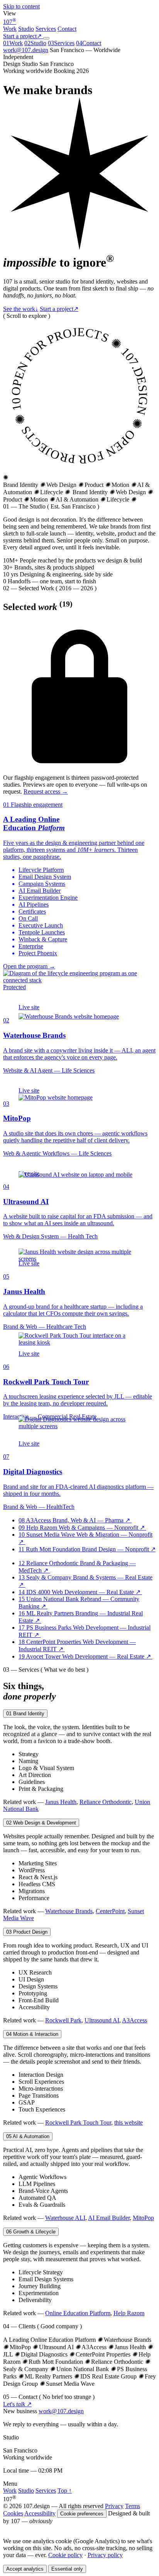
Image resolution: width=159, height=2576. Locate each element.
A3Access (134, 2020)
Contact (67, 29)
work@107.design (26, 50)
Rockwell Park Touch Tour (78, 2122)
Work (10, 29)
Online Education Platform (78, 2313)
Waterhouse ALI (65, 2218)
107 (10, 22)
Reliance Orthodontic (106, 1802)
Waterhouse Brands (69, 1911)
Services (46, 29)
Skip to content (21, 6)
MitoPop (143, 2218)
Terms (133, 2506)
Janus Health (61, 1802)
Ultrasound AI (102, 2020)
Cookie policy (65, 2555)
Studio (26, 29)
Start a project (59, 309)
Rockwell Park (63, 2020)
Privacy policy (105, 2555)
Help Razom (129, 2313)
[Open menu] (46, 38)
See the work (21, 309)
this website (129, 2122)
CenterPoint (110, 1911)
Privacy (114, 2506)
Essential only (67, 2569)
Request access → (46, 791)
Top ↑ (65, 2491)
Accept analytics (25, 2569)
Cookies (13, 2513)
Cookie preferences (82, 2514)
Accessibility (40, 2513)
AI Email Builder (109, 2218)
